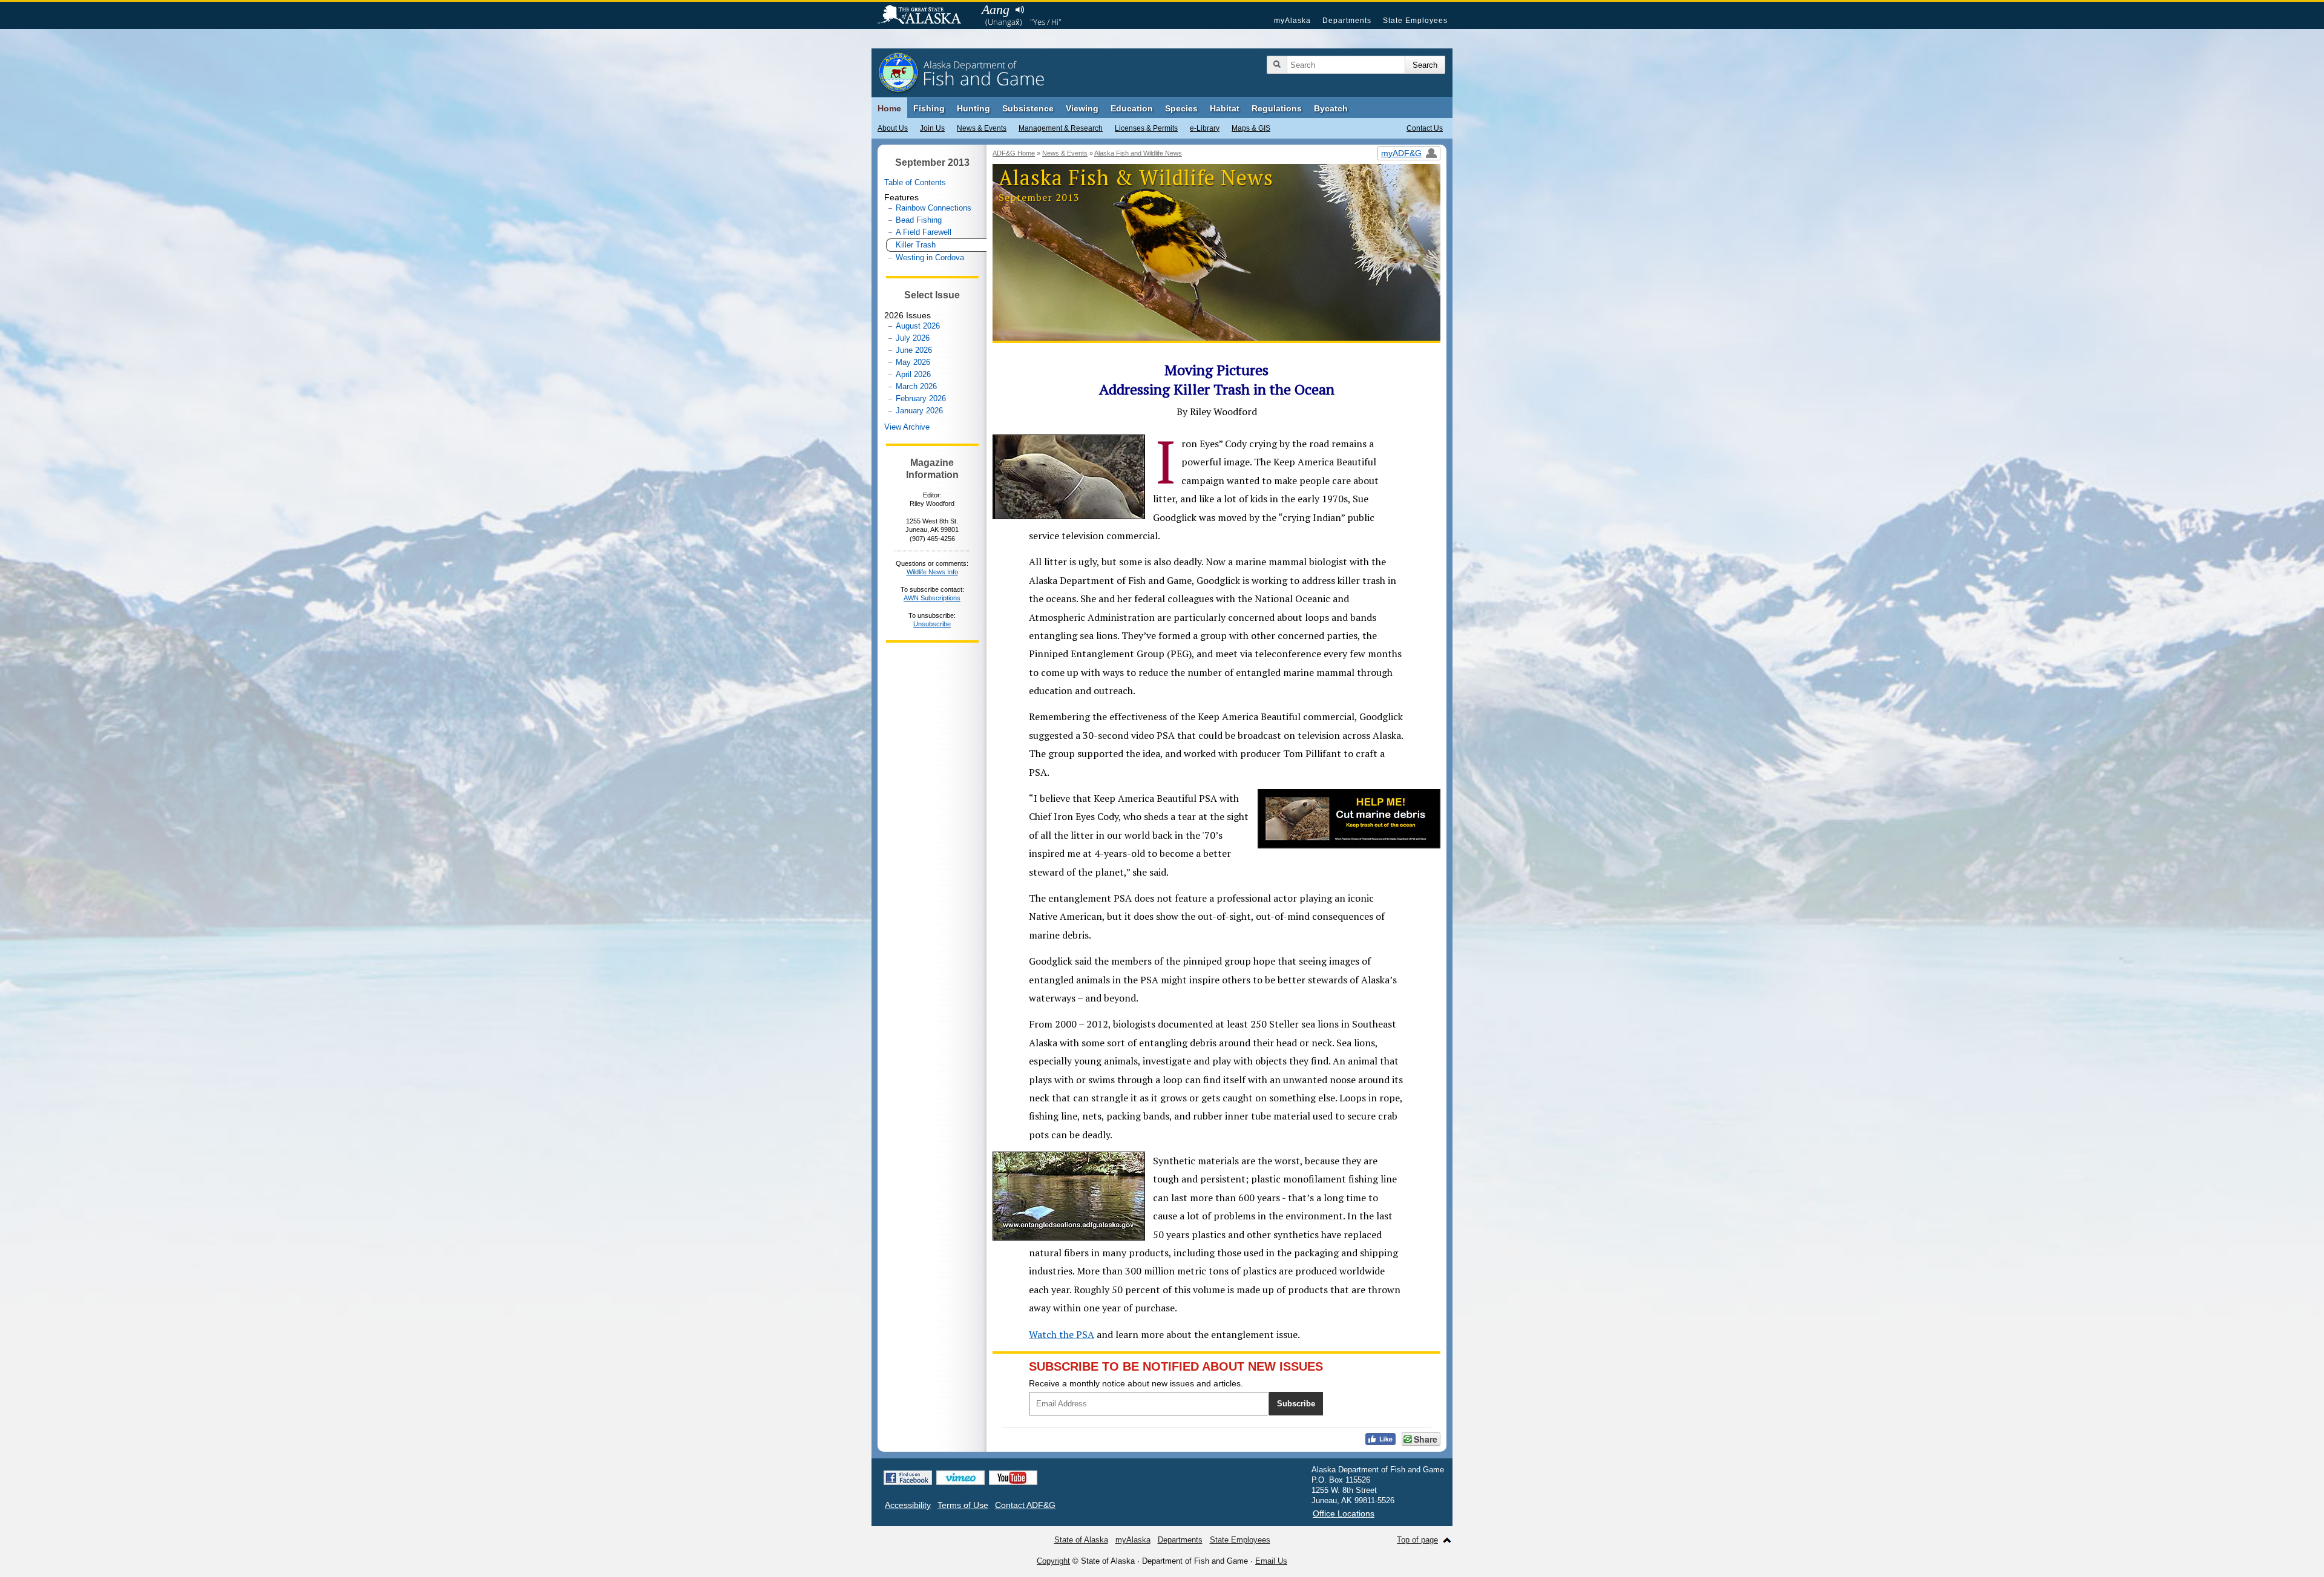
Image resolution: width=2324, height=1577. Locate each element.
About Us (893, 128)
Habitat (1225, 108)
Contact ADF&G (1025, 1505)
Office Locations (1344, 1513)
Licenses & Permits (1146, 128)
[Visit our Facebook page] (908, 1478)
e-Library (1205, 128)
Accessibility (908, 1505)
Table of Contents (915, 182)
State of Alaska (925, 16)
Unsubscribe (932, 624)
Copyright (1053, 1561)
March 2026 (916, 386)
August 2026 (918, 326)
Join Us (932, 128)
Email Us (1271, 1561)
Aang (996, 9)
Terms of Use (963, 1505)
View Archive (907, 427)
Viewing (1082, 108)
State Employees (1415, 21)
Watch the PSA (1062, 1334)
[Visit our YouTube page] (1013, 1478)
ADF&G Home (1014, 153)
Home (889, 108)
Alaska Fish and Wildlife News (1138, 153)
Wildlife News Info (932, 572)
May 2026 (913, 362)
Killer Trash (916, 245)
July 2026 (913, 338)
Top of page (1417, 1540)
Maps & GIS (1251, 128)
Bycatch (1331, 108)
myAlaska (1292, 21)
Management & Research (1061, 128)
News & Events (982, 128)
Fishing (929, 108)
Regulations (1277, 108)
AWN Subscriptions (932, 598)
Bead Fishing (919, 220)
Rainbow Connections (934, 208)
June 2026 (914, 350)
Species (1181, 108)
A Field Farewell (924, 232)
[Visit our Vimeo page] (960, 1478)
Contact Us (1425, 128)
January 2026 (919, 411)
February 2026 (921, 398)
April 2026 (913, 374)
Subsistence (1028, 108)
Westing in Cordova (930, 257)
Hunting (973, 108)
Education (1132, 108)
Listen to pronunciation (1019, 10)
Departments (1347, 21)
